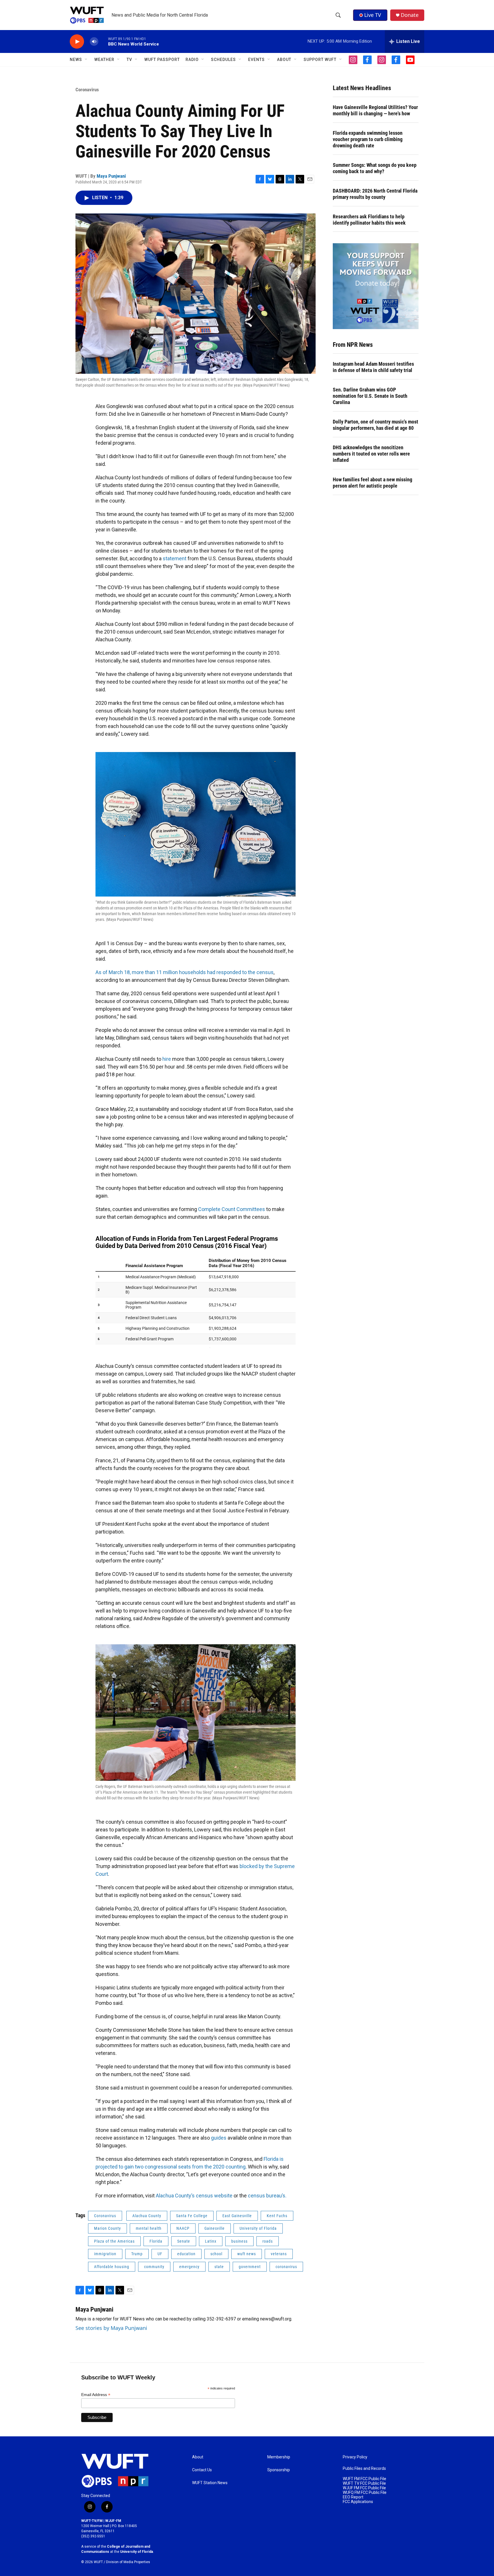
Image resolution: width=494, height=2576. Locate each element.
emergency (189, 2267)
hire (167, 1059)
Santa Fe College (192, 2216)
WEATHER (104, 60)
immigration (105, 2254)
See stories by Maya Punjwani (111, 2328)
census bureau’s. (267, 2196)
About (198, 2457)
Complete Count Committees (232, 1209)
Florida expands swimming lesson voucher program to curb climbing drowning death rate (368, 139)
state (219, 2267)
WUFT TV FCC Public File (364, 2483)
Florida (156, 2241)
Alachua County (147, 2216)
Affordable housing (112, 2267)
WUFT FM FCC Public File (364, 2479)
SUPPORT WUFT (320, 60)
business (239, 2241)
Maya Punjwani (111, 176)
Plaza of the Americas (114, 2241)
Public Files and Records (364, 2469)
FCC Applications (358, 2502)
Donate (410, 15)
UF (160, 2254)
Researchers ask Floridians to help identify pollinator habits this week (369, 220)
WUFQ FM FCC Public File (365, 2493)
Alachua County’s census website (194, 2196)
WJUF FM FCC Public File (364, 2488)
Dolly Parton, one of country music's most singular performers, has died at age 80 (376, 425)
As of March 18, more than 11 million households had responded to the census (185, 972)
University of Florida (258, 2228)
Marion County (107, 2228)
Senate (184, 2241)
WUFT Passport (162, 60)
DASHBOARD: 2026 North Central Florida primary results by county (375, 194)
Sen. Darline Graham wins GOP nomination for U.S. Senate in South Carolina (370, 396)
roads (268, 2241)
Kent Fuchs (277, 2216)
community (154, 2267)
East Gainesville (237, 2216)
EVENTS (256, 60)
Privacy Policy (355, 2457)
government (250, 2267)
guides (219, 2138)
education (186, 2254)
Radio (192, 60)
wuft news (247, 2254)
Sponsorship (279, 2470)
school (216, 2254)
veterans (279, 2254)
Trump (137, 2254)
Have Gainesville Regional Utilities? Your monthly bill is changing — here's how (375, 110)
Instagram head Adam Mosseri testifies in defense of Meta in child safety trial (373, 367)
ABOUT (284, 60)
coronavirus (286, 2267)
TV (129, 60)
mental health (149, 2228)
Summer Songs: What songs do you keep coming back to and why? (375, 168)
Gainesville (215, 2228)
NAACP (183, 2228)
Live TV (373, 15)
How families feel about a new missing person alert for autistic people (373, 483)
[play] (77, 42)
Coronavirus (87, 90)
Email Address (96, 2395)
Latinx (211, 2241)
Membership (279, 2457)
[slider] (103, 41)
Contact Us (202, 2470)
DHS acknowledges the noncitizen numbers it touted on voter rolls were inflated (371, 454)
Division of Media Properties (128, 2562)
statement (175, 558)
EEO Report (353, 2497)
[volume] (94, 42)
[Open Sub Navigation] (86, 60)
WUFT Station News (210, 2483)
